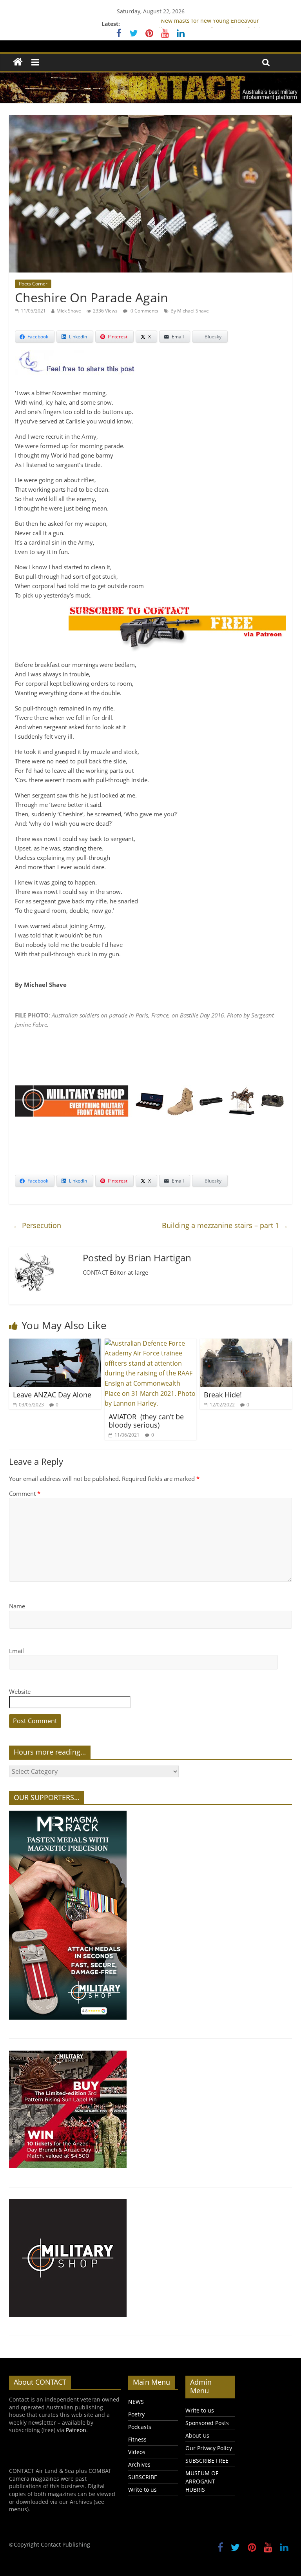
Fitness (137, 2439)
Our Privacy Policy (209, 2448)
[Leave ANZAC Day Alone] (55, 1343)
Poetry (136, 2414)
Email (16, 1651)
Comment (25, 1493)
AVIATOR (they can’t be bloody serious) (146, 1421)
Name (17, 1606)
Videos (137, 2452)
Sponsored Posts (207, 2423)
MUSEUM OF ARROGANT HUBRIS (202, 2481)
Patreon (76, 2430)
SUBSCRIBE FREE (207, 2461)
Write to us (142, 2490)
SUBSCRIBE (143, 2477)
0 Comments (144, 311)
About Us (197, 2435)
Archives (139, 2464)
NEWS (136, 2402)
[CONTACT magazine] (18, 62)
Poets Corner (33, 284)
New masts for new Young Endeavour (210, 24)
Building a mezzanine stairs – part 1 (225, 1225)
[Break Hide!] (246, 1343)
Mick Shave (69, 311)
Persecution (37, 1225)
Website (20, 1691)
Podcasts (140, 2427)
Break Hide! (223, 1395)
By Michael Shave (190, 311)
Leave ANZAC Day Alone (54, 1395)
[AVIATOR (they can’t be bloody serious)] (151, 1343)
